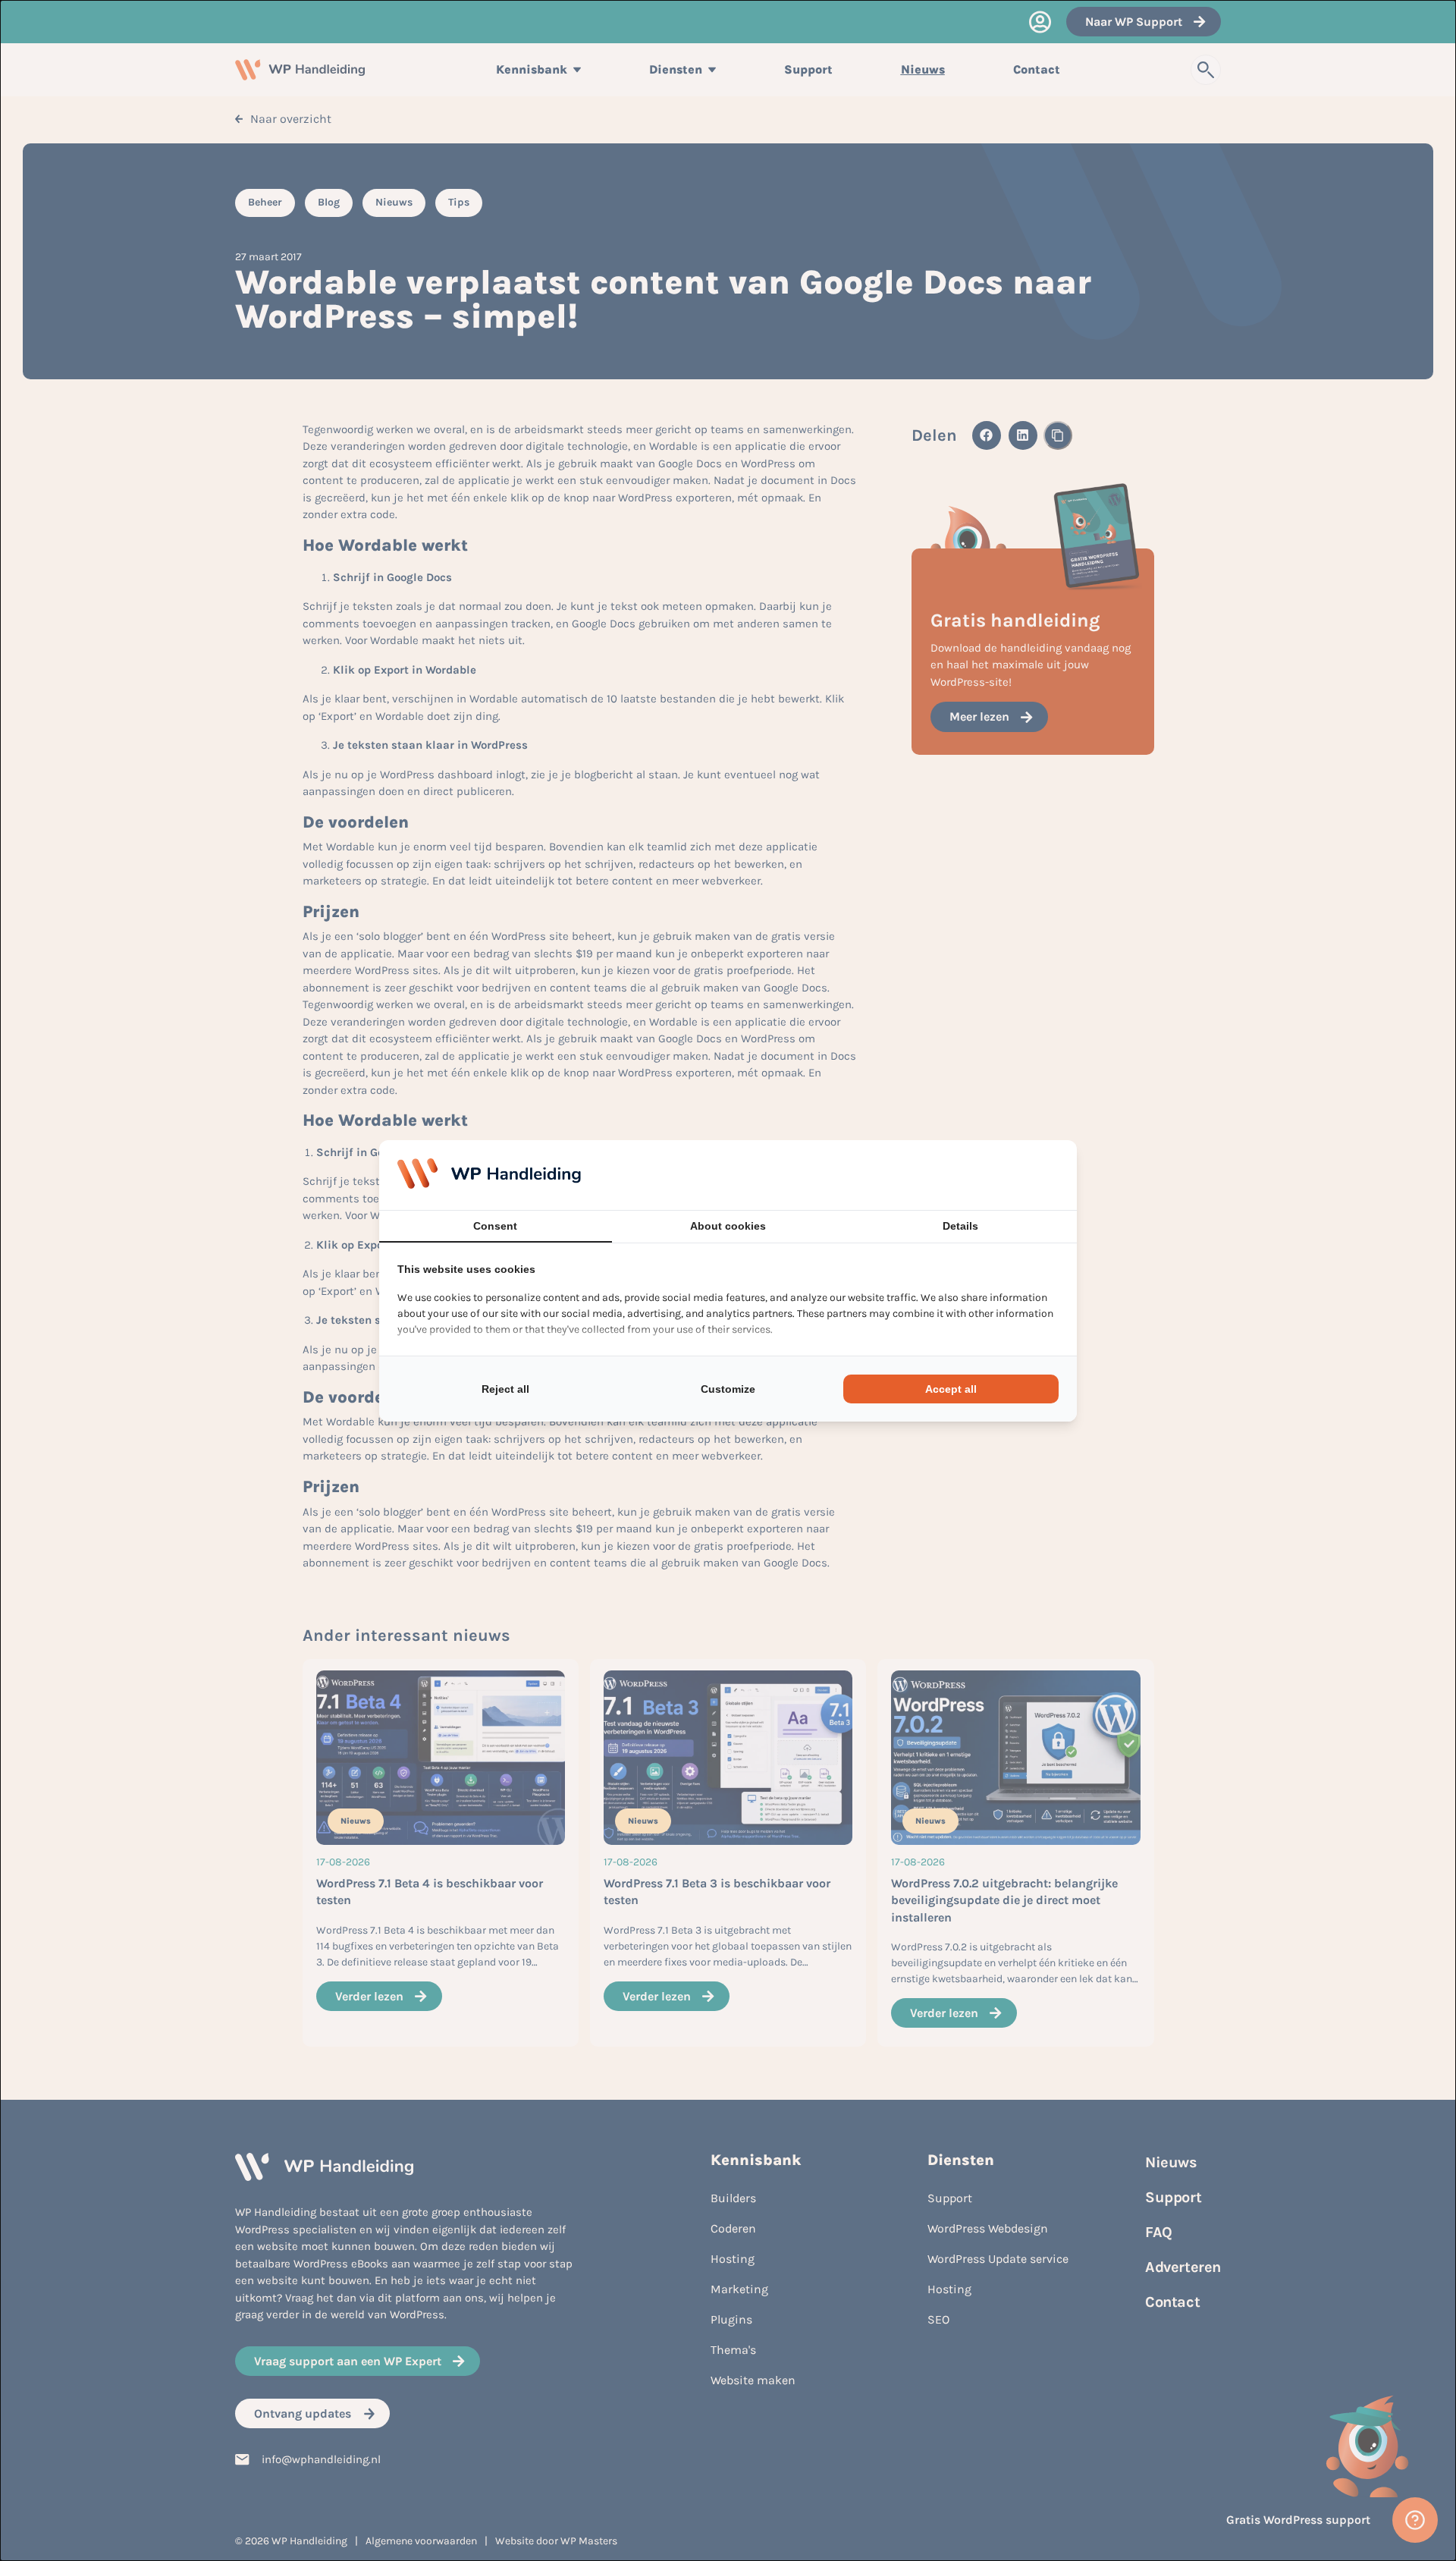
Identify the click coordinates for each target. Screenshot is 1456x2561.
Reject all (505, 1389)
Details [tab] (960, 1226)
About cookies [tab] (728, 1226)
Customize (728, 1389)
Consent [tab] (495, 1226)
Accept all (951, 1389)
